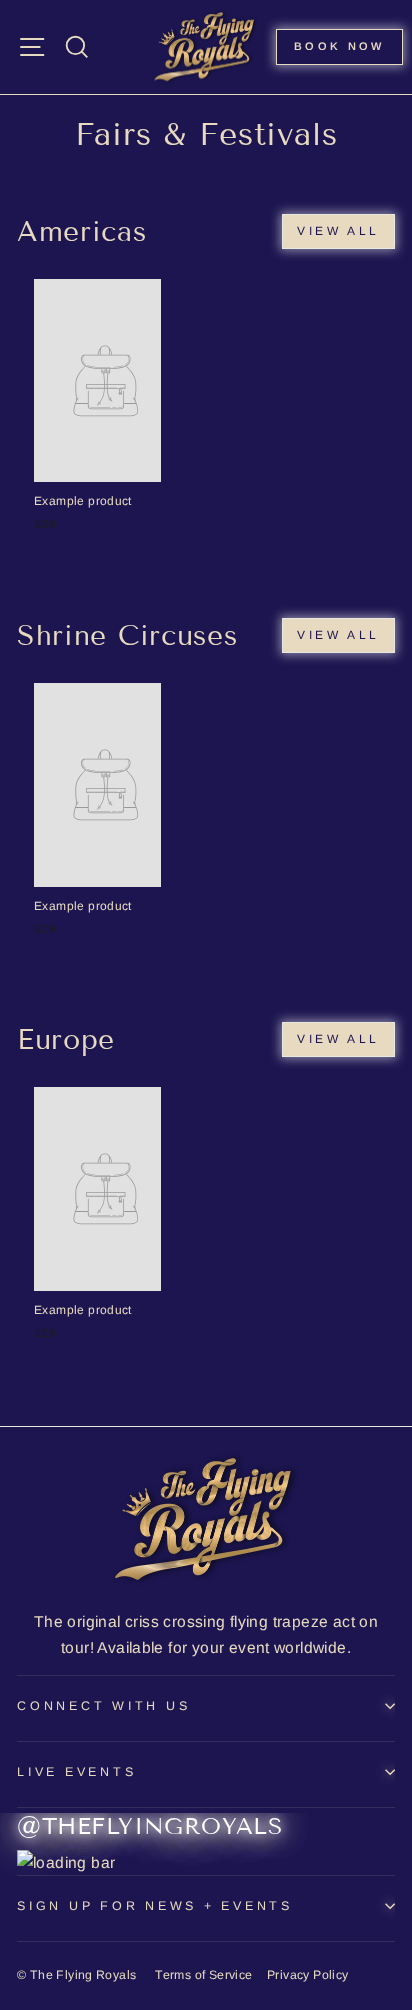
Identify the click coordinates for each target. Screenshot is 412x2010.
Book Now (339, 46)
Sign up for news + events (155, 1906)
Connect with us (103, 1706)
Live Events (76, 1772)
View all (338, 231)
